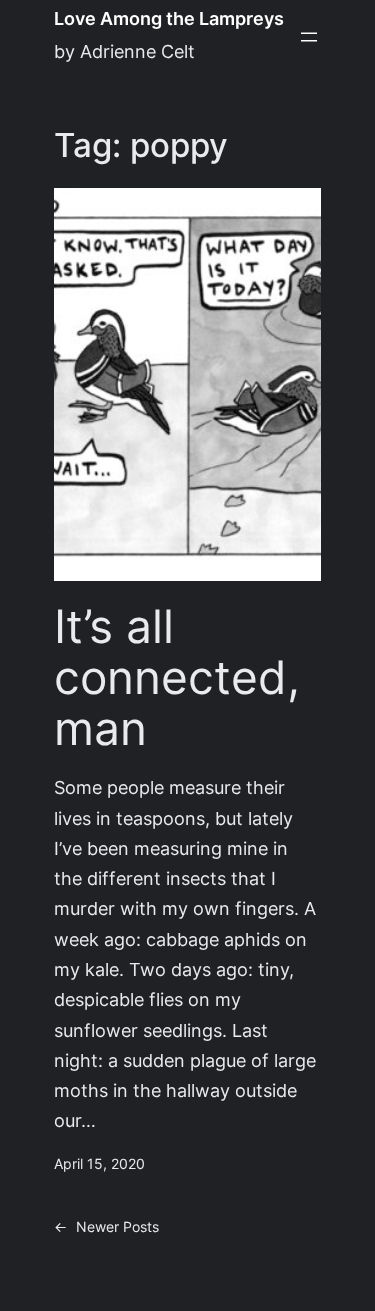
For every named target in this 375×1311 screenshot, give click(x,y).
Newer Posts (106, 1227)
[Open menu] (309, 37)
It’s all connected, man (177, 677)
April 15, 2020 (99, 1164)
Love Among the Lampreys (169, 18)
